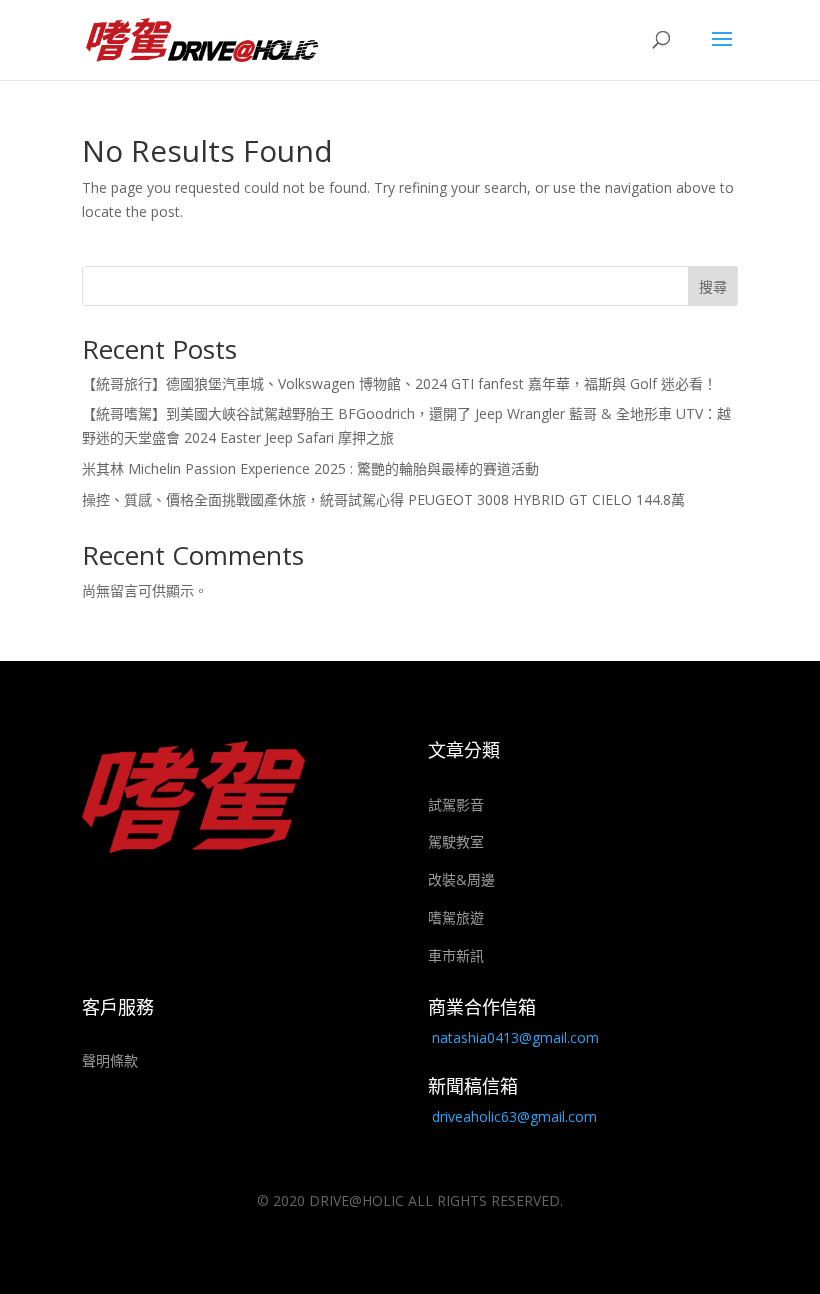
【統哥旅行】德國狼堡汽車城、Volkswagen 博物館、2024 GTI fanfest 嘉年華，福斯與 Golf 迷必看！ (399, 383)
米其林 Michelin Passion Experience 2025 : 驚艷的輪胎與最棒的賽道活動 (310, 468)
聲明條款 (110, 1060)
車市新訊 (456, 955)
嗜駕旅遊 (456, 917)
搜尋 (713, 286)
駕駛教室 (456, 841)
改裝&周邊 (461, 879)
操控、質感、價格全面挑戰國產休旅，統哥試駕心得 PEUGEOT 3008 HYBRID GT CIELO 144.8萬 (383, 499)
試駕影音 (456, 804)
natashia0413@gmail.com (515, 1037)
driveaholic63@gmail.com (514, 1116)
